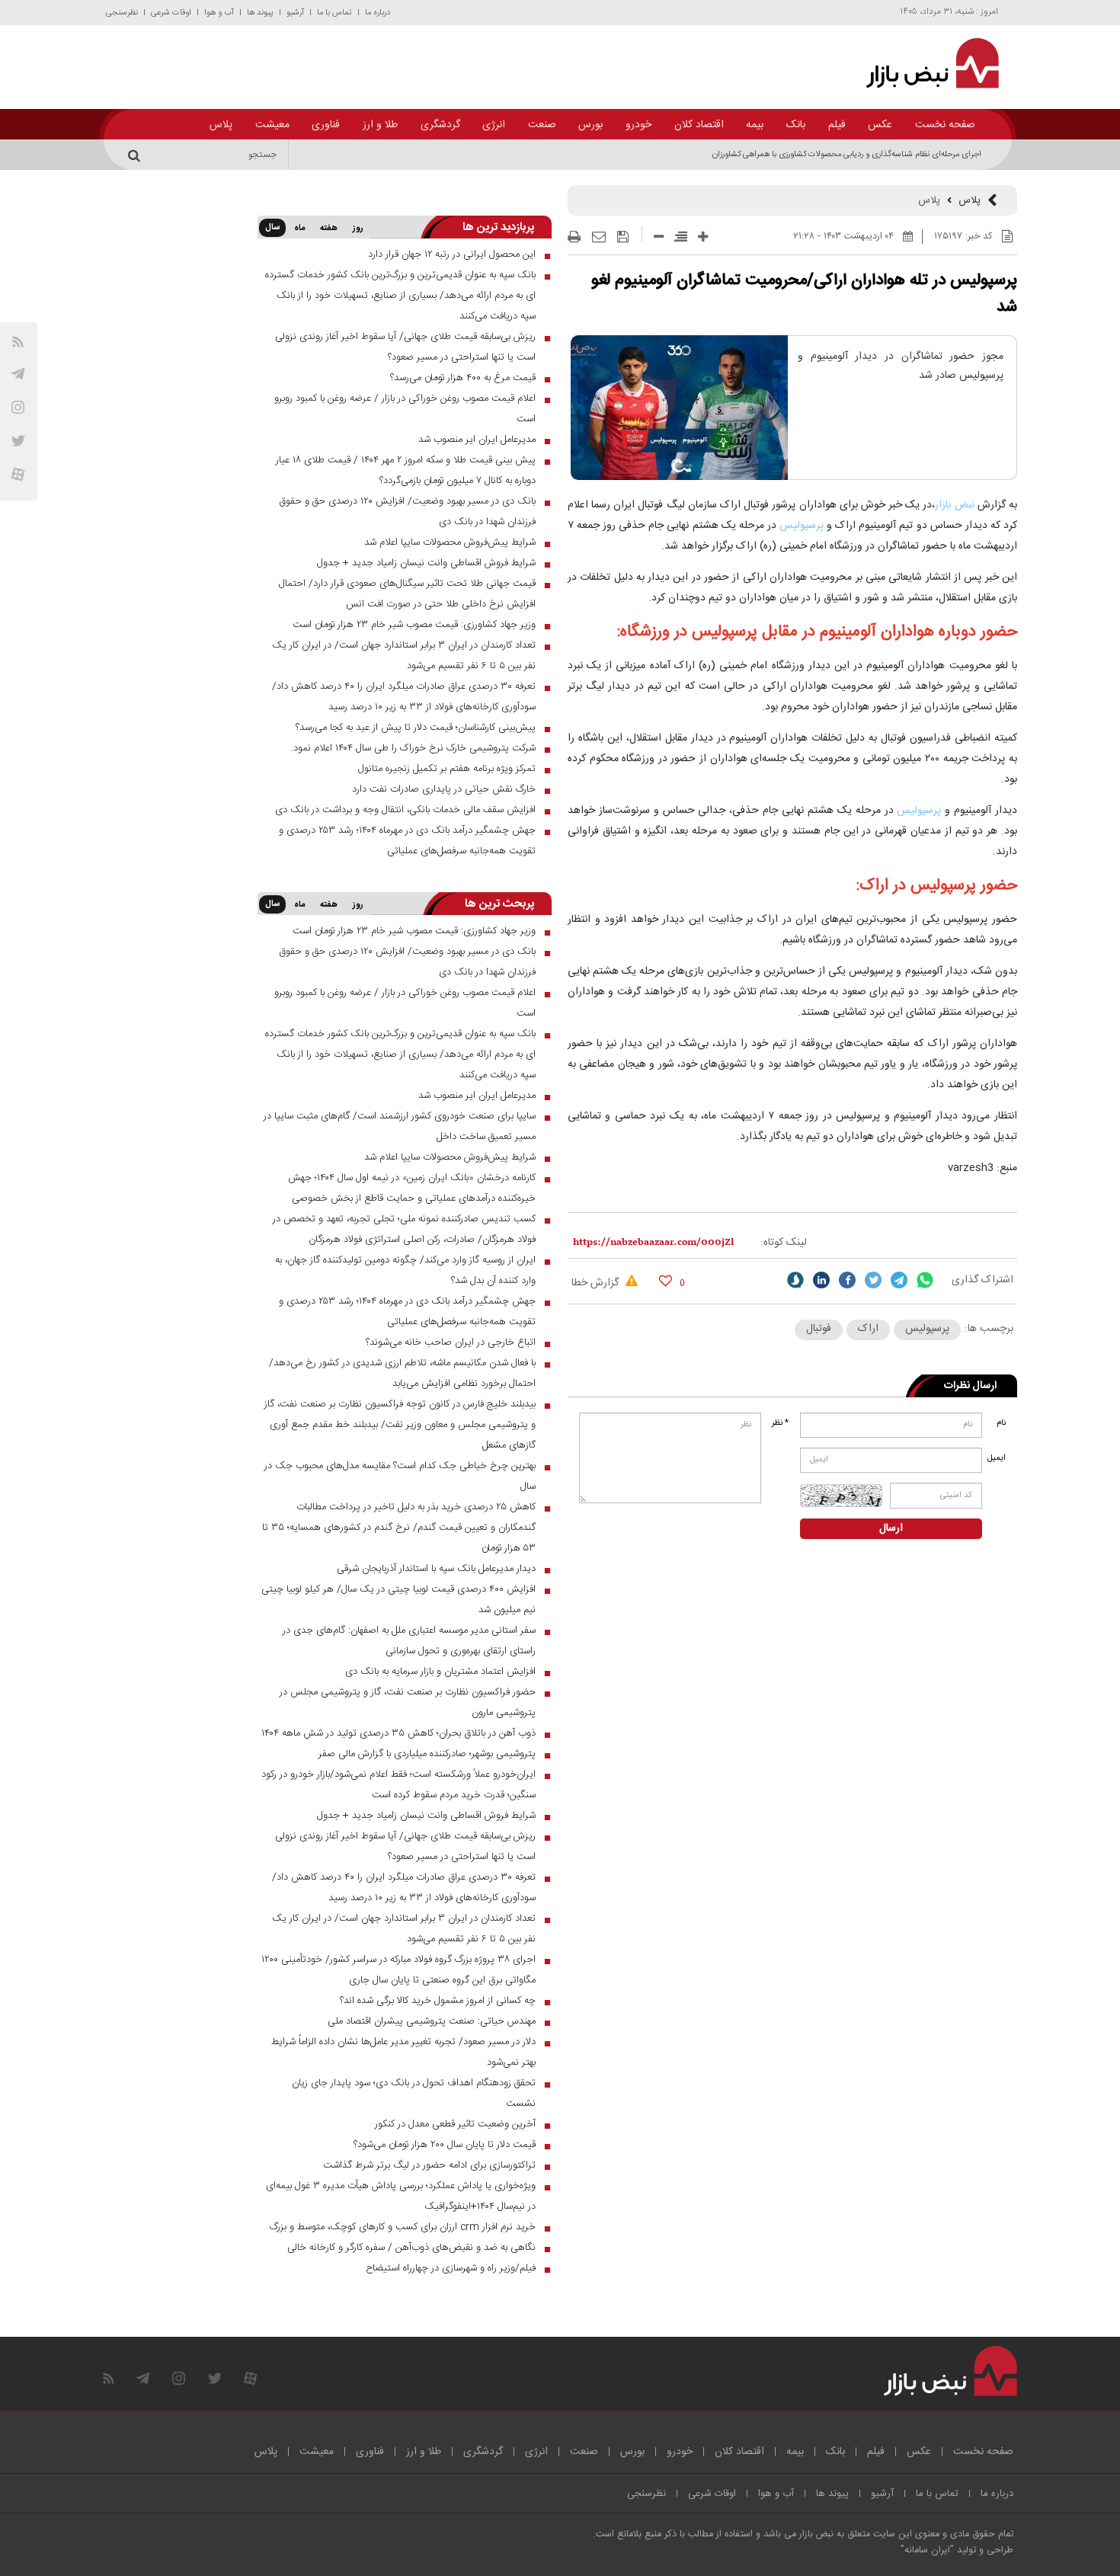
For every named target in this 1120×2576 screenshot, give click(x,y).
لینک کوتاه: (784, 1243)
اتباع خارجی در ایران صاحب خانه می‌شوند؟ (451, 1342)
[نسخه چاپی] (574, 237)
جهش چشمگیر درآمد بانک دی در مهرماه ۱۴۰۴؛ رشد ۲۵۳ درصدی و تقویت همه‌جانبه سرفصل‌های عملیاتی (407, 841)
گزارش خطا (597, 1283)
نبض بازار (954, 505)
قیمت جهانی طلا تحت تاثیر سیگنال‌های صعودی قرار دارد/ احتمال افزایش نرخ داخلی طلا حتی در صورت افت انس (407, 594)
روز (358, 229)
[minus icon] (659, 237)
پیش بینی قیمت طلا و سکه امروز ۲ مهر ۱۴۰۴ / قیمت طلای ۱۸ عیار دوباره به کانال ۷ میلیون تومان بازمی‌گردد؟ (406, 470)
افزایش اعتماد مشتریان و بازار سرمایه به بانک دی (440, 1672)
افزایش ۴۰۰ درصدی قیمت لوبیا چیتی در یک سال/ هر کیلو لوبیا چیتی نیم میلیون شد (398, 1600)
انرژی (494, 125)
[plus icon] (703, 237)
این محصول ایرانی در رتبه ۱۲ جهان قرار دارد (452, 254)
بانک (796, 125)
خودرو (638, 125)
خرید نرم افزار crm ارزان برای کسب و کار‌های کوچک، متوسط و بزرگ (403, 2227)
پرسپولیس (800, 526)
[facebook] (847, 1280)
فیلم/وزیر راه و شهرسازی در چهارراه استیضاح (451, 2268)
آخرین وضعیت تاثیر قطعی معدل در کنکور (455, 2124)
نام (1001, 1423)
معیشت (272, 125)
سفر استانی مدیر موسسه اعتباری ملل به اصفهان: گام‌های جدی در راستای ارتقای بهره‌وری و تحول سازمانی (409, 1641)
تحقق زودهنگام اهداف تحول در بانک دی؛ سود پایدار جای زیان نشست (414, 2093)
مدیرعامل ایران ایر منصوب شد (477, 440)
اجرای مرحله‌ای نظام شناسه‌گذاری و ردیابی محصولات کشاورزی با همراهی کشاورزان (847, 155)
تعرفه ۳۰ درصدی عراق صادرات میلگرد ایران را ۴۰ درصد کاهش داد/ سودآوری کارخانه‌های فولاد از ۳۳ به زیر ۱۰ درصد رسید (404, 697)
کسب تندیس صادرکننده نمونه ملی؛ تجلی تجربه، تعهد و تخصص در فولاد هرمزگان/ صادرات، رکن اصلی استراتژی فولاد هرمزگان (404, 1229)
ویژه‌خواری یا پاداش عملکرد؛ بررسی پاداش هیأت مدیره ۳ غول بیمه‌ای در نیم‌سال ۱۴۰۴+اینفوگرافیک (401, 2196)
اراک (868, 1329)
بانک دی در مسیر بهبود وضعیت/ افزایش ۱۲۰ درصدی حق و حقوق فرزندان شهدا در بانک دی (407, 512)
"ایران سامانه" (927, 2550)
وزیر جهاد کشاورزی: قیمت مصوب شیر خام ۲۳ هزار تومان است (414, 625)
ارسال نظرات (970, 1386)
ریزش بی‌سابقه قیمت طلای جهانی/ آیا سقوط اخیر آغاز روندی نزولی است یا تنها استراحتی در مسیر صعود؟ (405, 347)
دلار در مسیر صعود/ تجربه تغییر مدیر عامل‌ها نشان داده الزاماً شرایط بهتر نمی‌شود (403, 2052)
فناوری (326, 125)
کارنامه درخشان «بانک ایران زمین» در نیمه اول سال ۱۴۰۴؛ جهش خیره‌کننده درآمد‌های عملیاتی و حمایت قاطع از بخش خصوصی (412, 1188)
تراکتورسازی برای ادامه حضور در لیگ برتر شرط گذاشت (429, 2165)
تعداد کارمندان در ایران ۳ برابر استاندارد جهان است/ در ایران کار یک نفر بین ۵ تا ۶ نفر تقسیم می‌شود (404, 656)
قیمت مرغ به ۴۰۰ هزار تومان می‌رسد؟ (463, 378)
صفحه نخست (945, 125)
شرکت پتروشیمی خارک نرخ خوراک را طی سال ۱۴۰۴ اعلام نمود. (413, 748)
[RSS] (18, 342)
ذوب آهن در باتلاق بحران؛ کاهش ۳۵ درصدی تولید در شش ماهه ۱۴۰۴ (398, 1733)
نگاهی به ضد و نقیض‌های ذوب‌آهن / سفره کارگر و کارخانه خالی (411, 2248)
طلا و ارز (380, 125)
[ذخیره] (623, 237)
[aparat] (18, 474)
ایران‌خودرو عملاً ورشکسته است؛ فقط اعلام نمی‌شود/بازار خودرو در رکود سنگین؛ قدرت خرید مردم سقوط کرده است (398, 1785)
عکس (880, 125)
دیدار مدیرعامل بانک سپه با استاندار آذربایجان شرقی (436, 1569)
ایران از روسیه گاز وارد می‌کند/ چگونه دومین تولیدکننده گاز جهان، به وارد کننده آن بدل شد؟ (405, 1270)
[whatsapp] (925, 1280)
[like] (666, 1280)
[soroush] (795, 1280)
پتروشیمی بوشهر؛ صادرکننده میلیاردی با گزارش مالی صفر (427, 1754)
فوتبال (819, 1329)
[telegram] (18, 374)
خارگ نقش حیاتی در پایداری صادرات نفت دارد (444, 789)
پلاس (221, 125)
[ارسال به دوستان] (599, 237)
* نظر (780, 1423)
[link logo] (924, 63)
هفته (329, 229)
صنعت (542, 125)
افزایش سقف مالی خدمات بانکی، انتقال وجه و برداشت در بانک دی (405, 810)
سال (272, 228)
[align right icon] (681, 237)
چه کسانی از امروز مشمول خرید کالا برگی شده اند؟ (438, 2001)
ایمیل (998, 1458)
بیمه (755, 125)
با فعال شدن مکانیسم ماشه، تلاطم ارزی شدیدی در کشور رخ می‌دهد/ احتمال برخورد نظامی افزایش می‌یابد (402, 1373)
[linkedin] (821, 1280)
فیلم (837, 125)
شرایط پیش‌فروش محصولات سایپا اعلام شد (450, 542)
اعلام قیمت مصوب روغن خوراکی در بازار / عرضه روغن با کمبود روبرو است (405, 409)
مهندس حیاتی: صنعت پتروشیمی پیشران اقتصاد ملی (432, 2021)
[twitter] (873, 1280)
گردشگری (440, 125)
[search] (136, 155)
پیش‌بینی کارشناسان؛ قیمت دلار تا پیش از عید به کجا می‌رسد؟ (416, 728)
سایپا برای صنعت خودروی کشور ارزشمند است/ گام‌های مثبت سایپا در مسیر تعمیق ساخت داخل (400, 1126)
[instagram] (18, 407)
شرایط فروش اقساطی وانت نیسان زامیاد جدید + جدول (426, 563)
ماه (299, 229)
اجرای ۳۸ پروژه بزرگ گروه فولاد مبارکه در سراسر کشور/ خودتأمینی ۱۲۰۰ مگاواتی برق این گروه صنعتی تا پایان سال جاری (398, 1970)
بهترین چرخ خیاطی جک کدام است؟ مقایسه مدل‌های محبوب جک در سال (400, 1476)
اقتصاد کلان (699, 125)
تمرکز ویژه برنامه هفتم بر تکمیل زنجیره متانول (447, 769)
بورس (590, 125)
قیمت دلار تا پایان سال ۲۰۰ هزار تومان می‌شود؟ (445, 2145)
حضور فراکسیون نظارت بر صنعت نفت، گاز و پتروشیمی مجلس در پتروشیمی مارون (408, 1702)
